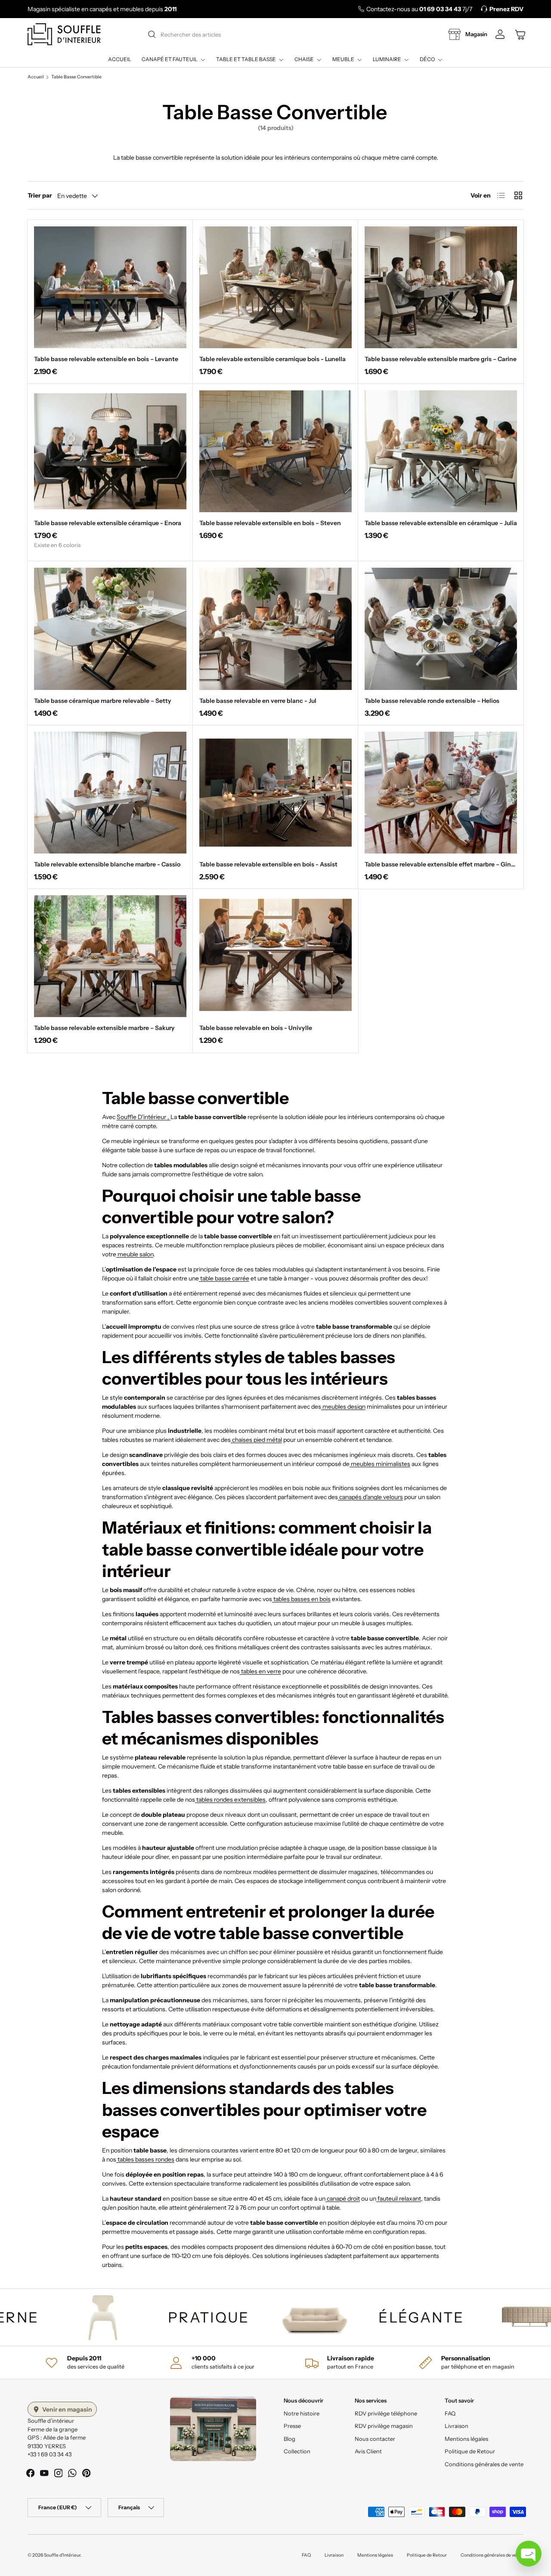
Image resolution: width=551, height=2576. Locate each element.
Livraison (457, 2426)
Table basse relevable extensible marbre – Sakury (104, 1028)
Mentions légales (466, 2439)
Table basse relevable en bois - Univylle (256, 1028)
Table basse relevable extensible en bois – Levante (106, 359)
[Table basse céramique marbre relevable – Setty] (110, 629)
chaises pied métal (256, 1440)
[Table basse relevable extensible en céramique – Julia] (441, 451)
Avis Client (368, 2451)
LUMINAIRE (387, 59)
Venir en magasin (67, 2409)
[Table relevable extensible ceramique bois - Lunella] (275, 287)
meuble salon (135, 1254)
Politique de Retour (470, 2451)
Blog (289, 2439)
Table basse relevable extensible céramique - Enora (108, 523)
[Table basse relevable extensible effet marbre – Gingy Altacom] (441, 793)
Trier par (40, 195)
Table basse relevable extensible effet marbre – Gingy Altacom (454, 864)
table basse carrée (224, 1278)
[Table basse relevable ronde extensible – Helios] (441, 629)
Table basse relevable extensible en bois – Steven (270, 523)
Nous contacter (375, 2439)
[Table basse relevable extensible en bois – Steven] (275, 451)
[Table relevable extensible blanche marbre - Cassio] (110, 793)
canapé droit (343, 2199)
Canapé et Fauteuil (170, 59)
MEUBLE (343, 59)
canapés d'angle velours (370, 1497)
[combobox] (275, 34)
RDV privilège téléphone (386, 2413)
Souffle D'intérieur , (144, 1117)
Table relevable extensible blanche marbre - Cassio (107, 864)
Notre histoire (302, 2413)
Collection (297, 2451)
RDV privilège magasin (384, 2426)
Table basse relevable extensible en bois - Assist (268, 864)
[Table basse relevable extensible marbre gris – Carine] (441, 287)
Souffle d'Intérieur (62, 2555)
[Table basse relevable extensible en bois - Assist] (275, 793)
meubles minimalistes (380, 1464)
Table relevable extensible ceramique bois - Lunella (272, 359)
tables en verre (260, 1671)
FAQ (450, 2413)
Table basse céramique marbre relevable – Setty (103, 701)
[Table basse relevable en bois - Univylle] (275, 956)
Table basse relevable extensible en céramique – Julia (441, 523)
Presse (292, 2426)
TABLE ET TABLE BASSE (246, 59)
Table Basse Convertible (76, 77)
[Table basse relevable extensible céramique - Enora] (110, 451)
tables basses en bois (301, 1599)
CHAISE (304, 59)
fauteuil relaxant (399, 2199)
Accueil (120, 59)
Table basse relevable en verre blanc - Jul (258, 701)
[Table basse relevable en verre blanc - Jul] (275, 629)
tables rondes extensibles (230, 1800)
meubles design (343, 1407)
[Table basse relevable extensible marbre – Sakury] (110, 956)
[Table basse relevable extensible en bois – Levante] (110, 287)
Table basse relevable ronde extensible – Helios (432, 701)
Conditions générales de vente (484, 2464)
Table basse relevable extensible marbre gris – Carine (441, 359)
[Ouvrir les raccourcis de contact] (529, 2554)
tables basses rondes (145, 2159)
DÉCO (427, 59)
